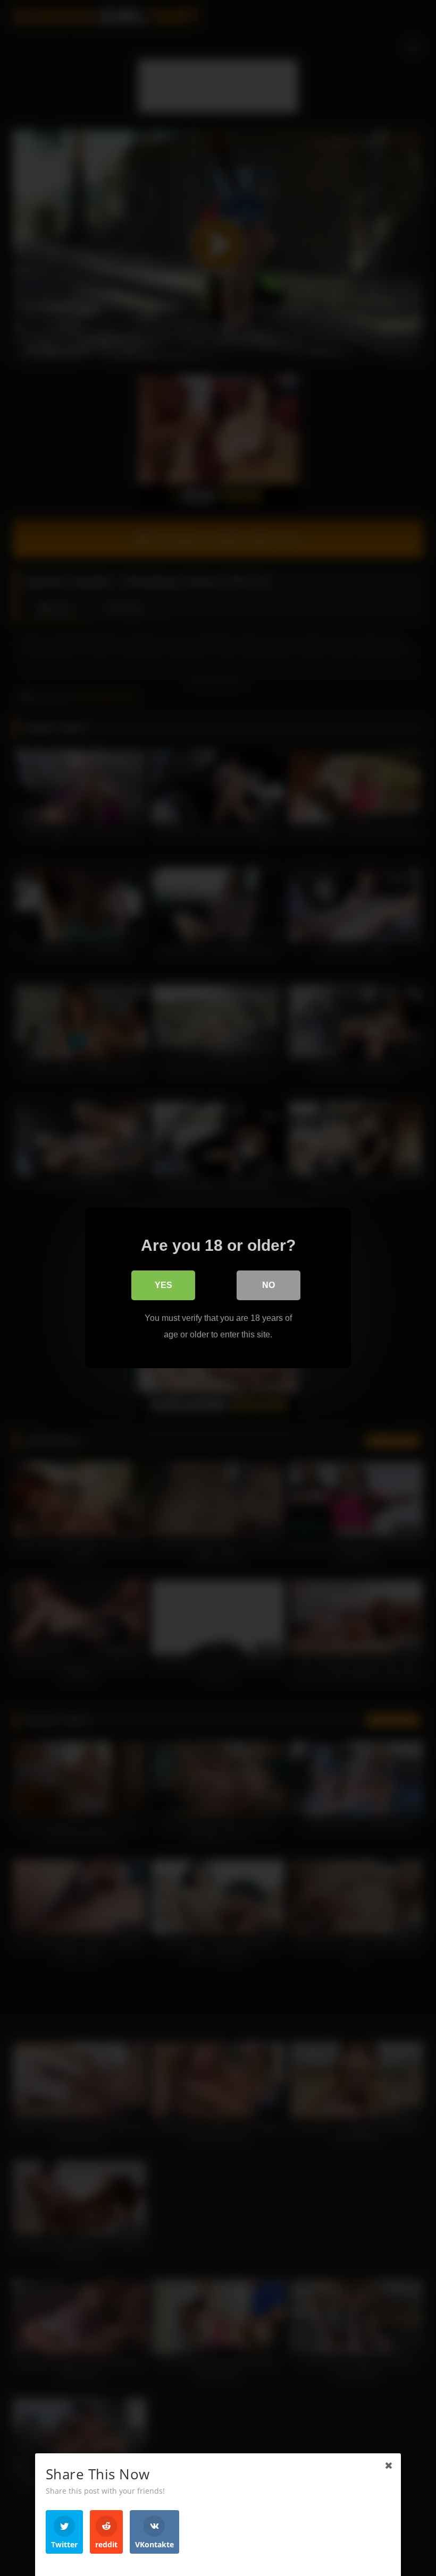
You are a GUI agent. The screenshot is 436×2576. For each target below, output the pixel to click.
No (269, 1285)
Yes (163, 1285)
